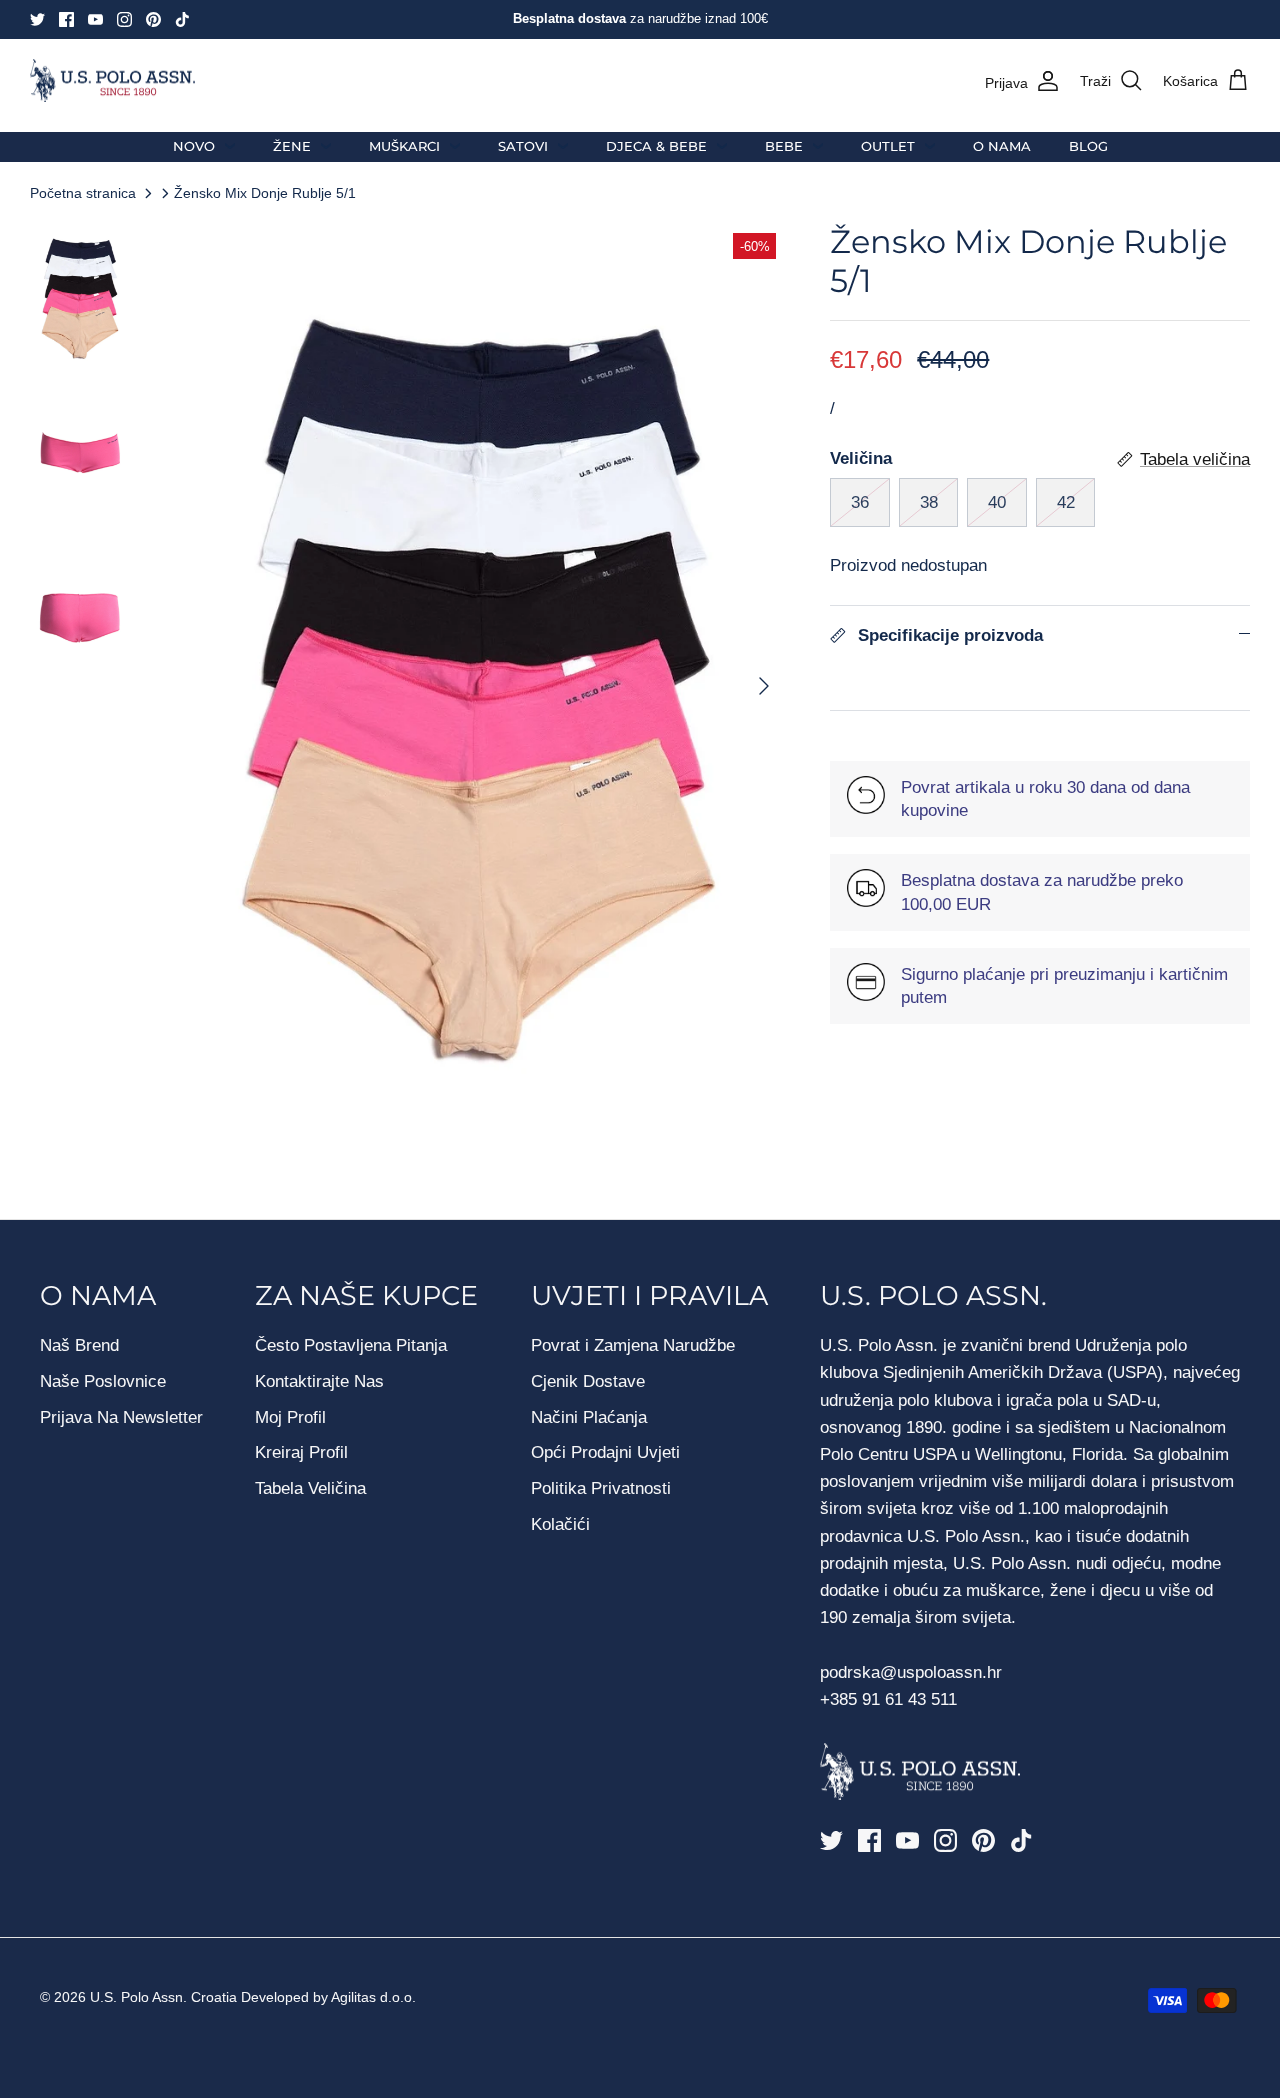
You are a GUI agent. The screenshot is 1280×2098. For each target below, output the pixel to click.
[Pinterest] (153, 19)
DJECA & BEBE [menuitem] (656, 146)
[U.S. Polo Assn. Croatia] (112, 81)
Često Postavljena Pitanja (351, 1345)
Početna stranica (83, 193)
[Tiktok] (182, 19)
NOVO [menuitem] (194, 146)
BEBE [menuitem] (784, 146)
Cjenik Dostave (588, 1381)
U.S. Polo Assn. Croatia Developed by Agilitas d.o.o (251, 1997)
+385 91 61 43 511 (888, 1699)
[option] (478, 686)
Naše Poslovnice (103, 1381)
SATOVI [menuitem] (523, 146)
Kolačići (560, 1524)
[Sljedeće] (764, 686)
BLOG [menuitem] (1088, 146)
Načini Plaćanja (589, 1417)
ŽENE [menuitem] (292, 146)
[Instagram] (124, 19)
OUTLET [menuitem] (888, 146)
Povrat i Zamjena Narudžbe (633, 1345)
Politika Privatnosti (601, 1488)
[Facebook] (66, 19)
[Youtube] (95, 19)
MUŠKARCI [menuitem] (404, 146)
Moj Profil (290, 1417)
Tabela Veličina (310, 1488)
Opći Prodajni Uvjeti (605, 1452)
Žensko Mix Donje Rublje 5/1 (265, 193)
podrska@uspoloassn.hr (913, 1672)
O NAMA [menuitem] (1002, 146)
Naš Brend (79, 1345)
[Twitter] (37, 19)
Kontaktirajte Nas (319, 1381)
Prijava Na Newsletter (121, 1417)
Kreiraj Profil (301, 1452)
